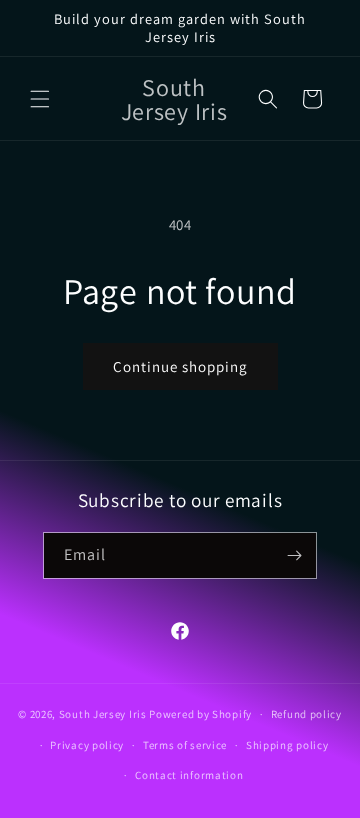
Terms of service (185, 745)
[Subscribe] (294, 555)
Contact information (189, 775)
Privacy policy (87, 745)
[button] (40, 99)
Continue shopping (180, 366)
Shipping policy (287, 745)
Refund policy (306, 714)
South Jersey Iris (103, 714)
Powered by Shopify (200, 714)
